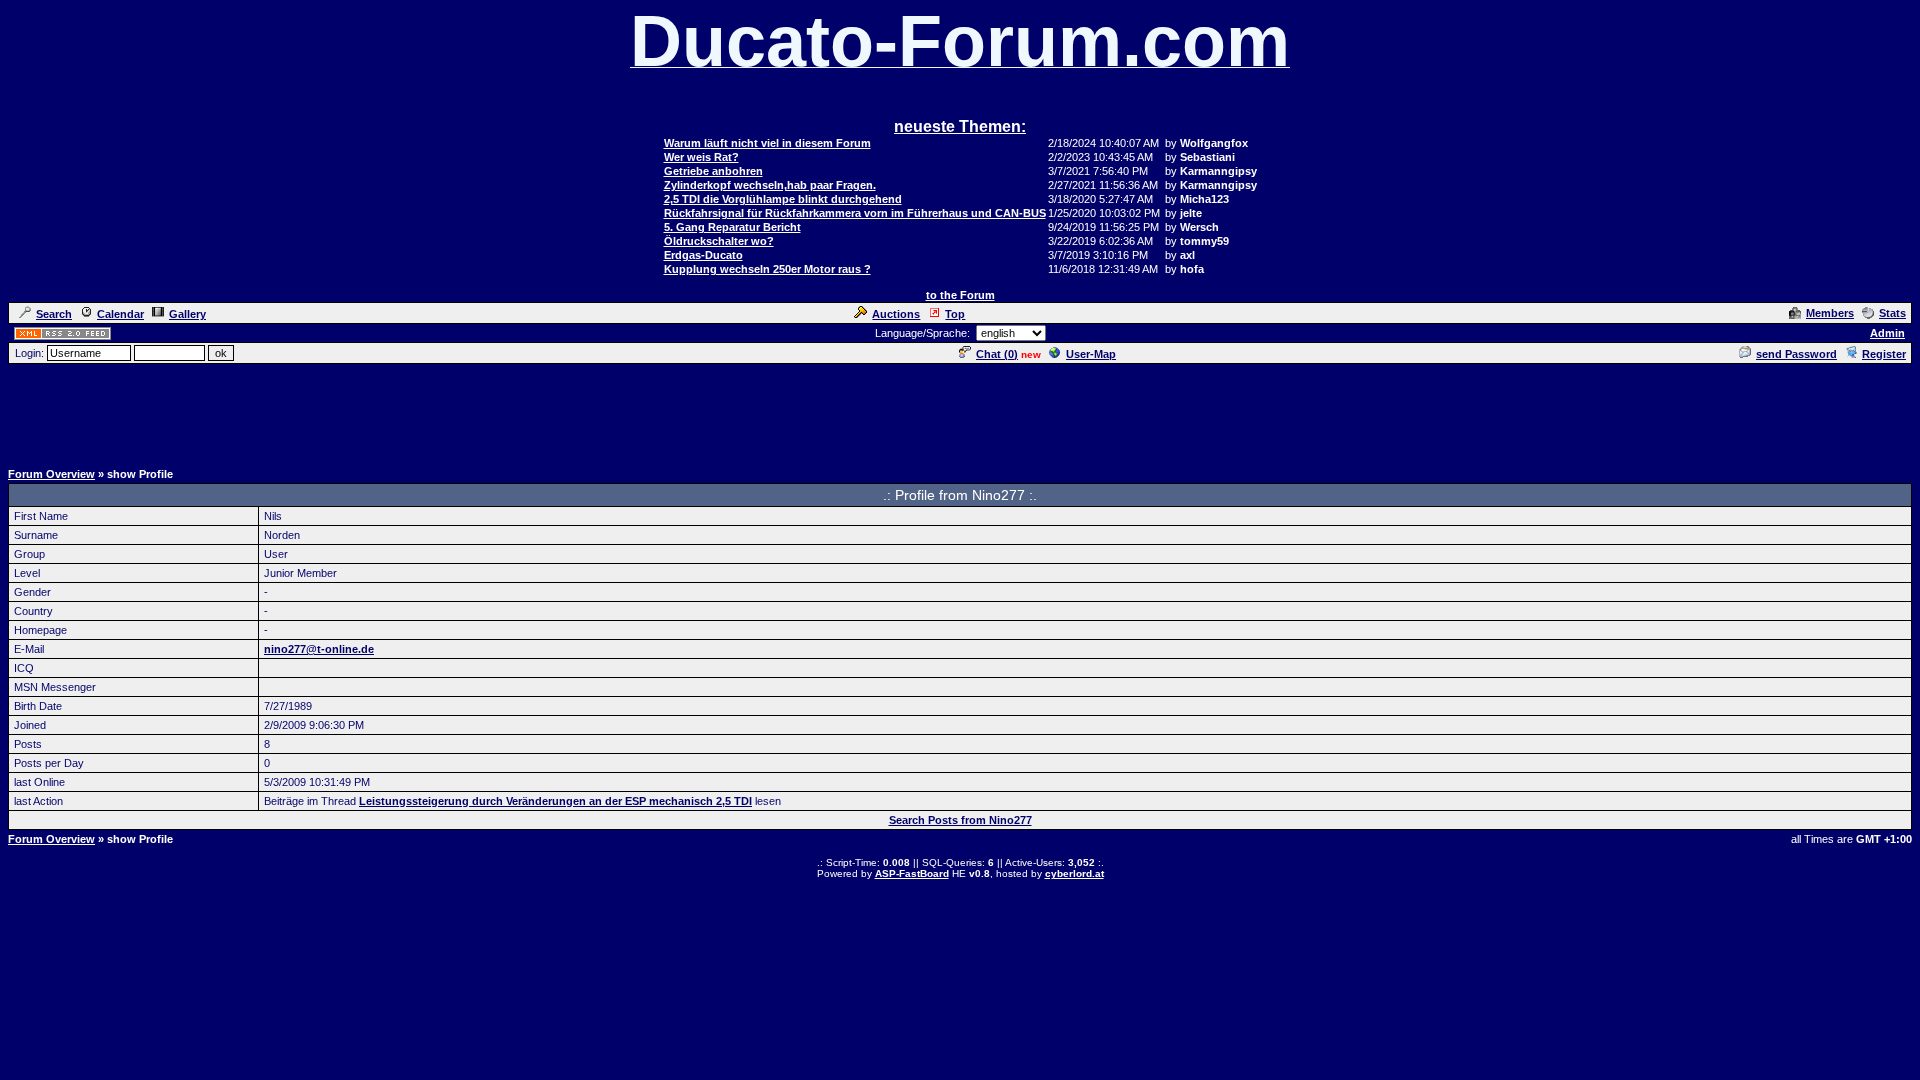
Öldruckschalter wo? (719, 241)
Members (1830, 313)
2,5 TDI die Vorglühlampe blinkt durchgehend (783, 199)
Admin (1887, 333)
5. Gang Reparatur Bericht (732, 227)
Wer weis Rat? (701, 157)
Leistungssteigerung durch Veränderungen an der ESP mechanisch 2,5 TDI (555, 801)
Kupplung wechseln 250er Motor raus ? (767, 269)
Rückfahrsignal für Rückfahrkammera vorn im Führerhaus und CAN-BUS (855, 213)
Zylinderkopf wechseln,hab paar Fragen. (770, 185)
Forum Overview (51, 474)
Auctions (896, 314)
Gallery (187, 314)
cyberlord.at (1074, 873)
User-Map (1091, 354)
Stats (1892, 313)
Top (955, 314)
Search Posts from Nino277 (960, 820)
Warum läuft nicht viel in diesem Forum (767, 143)
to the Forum (960, 295)
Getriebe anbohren (713, 171)
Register (1884, 354)
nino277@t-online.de (319, 649)
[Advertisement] (960, 411)
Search (54, 314)
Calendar (120, 314)
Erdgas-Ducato (703, 255)
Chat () (997, 354)
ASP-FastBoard (912, 873)
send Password (1796, 354)
